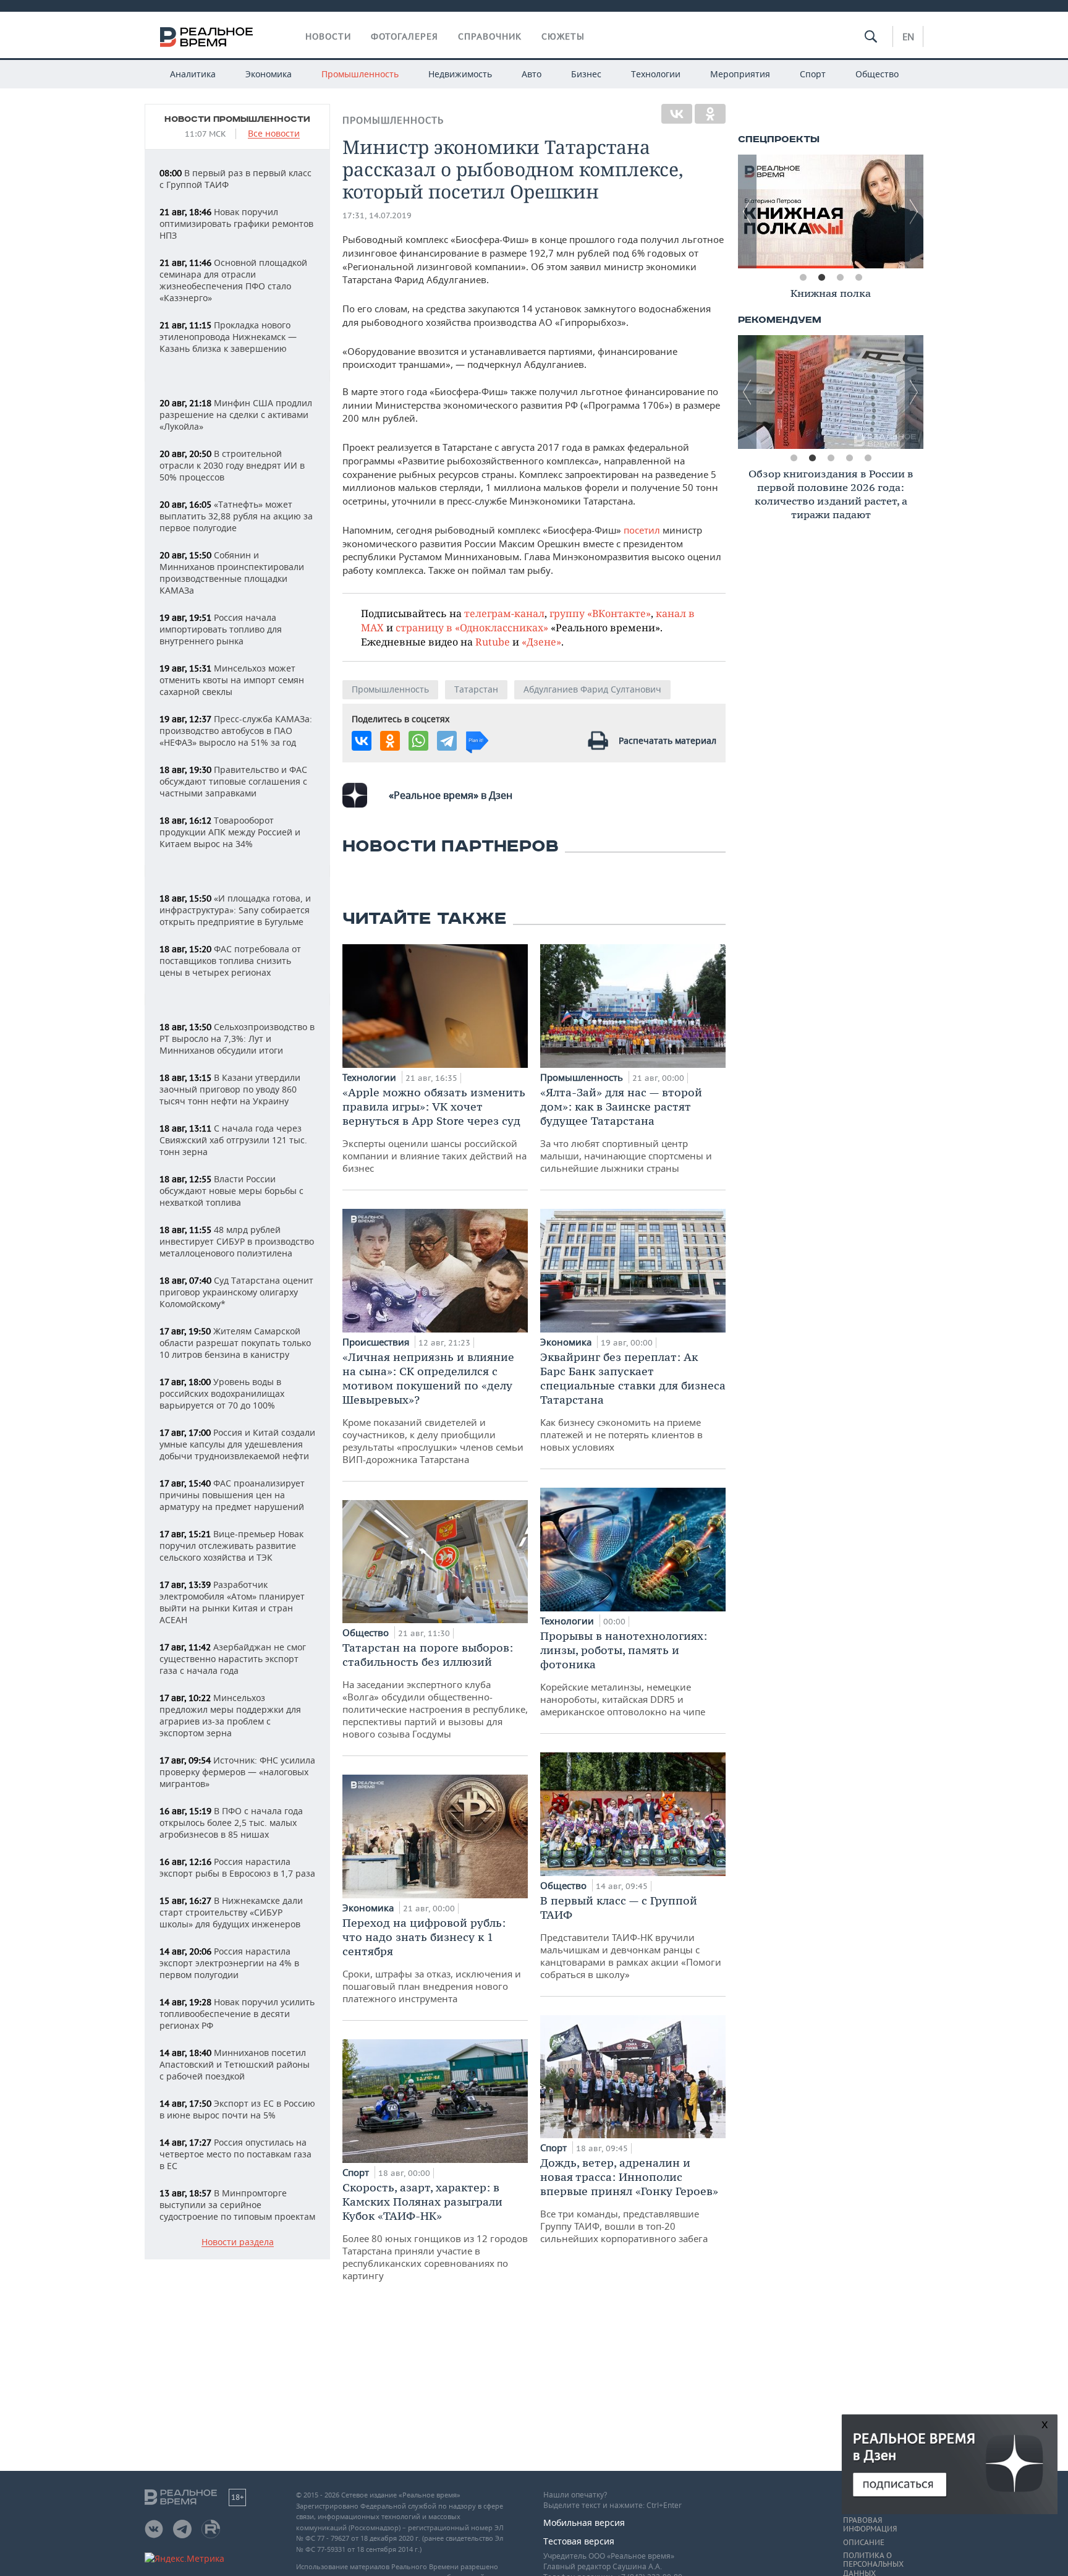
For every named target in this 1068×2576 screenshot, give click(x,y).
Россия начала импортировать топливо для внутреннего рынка (221, 629)
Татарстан (476, 689)
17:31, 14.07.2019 (377, 215)
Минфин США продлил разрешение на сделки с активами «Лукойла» (236, 415)
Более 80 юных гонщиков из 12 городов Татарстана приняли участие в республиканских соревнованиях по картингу (435, 2231)
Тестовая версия (579, 2541)
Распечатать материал (667, 740)
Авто (532, 74)
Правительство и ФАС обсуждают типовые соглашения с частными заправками (233, 781)
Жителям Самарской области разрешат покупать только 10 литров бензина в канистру (235, 1343)
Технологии (656, 74)
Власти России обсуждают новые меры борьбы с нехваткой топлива (231, 1191)
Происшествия (377, 1342)
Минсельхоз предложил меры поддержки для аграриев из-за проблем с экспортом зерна (230, 1715)
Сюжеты (563, 36)
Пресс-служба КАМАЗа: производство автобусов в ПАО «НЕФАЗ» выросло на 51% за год (236, 731)
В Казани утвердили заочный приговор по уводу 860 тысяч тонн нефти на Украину (230, 1089)
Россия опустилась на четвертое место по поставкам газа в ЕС (235, 2154)
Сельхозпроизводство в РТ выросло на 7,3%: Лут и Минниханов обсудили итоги (237, 1039)
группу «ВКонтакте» (600, 613)
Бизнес (586, 74)
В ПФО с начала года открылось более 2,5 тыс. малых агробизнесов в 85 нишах (231, 1823)
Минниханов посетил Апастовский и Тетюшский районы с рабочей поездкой (235, 2064)
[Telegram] (447, 741)
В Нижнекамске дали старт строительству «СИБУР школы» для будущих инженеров (231, 1912)
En (908, 36)
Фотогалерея (405, 36)
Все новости (274, 134)
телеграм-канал (504, 613)
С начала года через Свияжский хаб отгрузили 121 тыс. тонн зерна (233, 1140)
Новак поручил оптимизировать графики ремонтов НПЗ (236, 224)
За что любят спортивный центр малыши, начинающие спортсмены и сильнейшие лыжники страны (626, 1130)
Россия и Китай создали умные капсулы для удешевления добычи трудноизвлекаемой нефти (237, 1444)
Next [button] (914, 211)
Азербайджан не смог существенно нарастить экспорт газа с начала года (233, 1659)
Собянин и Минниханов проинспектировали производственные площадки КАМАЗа (232, 573)
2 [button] (821, 278)
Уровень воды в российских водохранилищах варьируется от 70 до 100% (222, 1393)
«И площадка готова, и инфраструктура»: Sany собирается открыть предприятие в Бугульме (235, 910)
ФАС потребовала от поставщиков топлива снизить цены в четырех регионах (230, 961)
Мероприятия (740, 74)
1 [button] (803, 278)
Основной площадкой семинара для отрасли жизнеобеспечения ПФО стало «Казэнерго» (233, 280)
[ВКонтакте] (677, 114)
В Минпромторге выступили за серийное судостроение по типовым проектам (237, 2205)
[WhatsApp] (418, 741)
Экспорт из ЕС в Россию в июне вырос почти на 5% (237, 2109)
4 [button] (858, 278)
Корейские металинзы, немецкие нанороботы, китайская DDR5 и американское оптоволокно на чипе (624, 1673)
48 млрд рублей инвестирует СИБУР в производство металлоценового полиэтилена (237, 1241)
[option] (833, 211)
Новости (328, 36)
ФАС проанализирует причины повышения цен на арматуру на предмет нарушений (232, 1495)
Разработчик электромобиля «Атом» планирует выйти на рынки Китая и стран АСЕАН (232, 1602)
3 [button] (840, 278)
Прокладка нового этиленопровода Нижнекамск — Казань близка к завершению (228, 337)
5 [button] (868, 458)
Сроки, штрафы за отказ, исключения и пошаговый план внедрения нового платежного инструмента (432, 1960)
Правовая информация (870, 2525)
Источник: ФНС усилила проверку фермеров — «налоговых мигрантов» (237, 1772)
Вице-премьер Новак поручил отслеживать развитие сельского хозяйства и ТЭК (231, 1546)
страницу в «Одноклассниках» (472, 627)
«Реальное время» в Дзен (451, 795)
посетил (643, 530)
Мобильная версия (584, 2523)
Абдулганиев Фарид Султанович (592, 689)
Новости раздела (238, 2242)
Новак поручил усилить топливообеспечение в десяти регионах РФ (237, 2014)
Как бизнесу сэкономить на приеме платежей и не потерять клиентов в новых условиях (633, 1401)
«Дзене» (541, 642)
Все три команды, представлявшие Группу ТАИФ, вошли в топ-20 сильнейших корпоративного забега (629, 2200)
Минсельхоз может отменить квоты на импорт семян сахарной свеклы (232, 680)
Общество (877, 74)
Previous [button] (747, 211)
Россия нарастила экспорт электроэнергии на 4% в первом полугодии (229, 1963)
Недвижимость (460, 74)
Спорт (813, 74)
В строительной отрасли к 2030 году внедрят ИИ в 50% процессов (232, 465)
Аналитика (193, 74)
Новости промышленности (237, 119)
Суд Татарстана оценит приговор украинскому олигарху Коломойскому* (236, 1292)
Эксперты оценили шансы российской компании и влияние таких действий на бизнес (434, 1130)
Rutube (493, 642)
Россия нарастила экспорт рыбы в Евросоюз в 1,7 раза (237, 1867)
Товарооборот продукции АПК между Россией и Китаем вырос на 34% (230, 832)
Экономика (269, 74)
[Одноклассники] (710, 114)
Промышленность (360, 74)
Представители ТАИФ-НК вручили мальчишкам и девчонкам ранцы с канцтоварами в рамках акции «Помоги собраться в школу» (631, 1937)
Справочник (490, 36)
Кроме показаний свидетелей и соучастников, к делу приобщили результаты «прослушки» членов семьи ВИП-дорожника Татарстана (433, 1408)
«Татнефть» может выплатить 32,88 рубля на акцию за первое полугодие (236, 516)
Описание (864, 2543)
